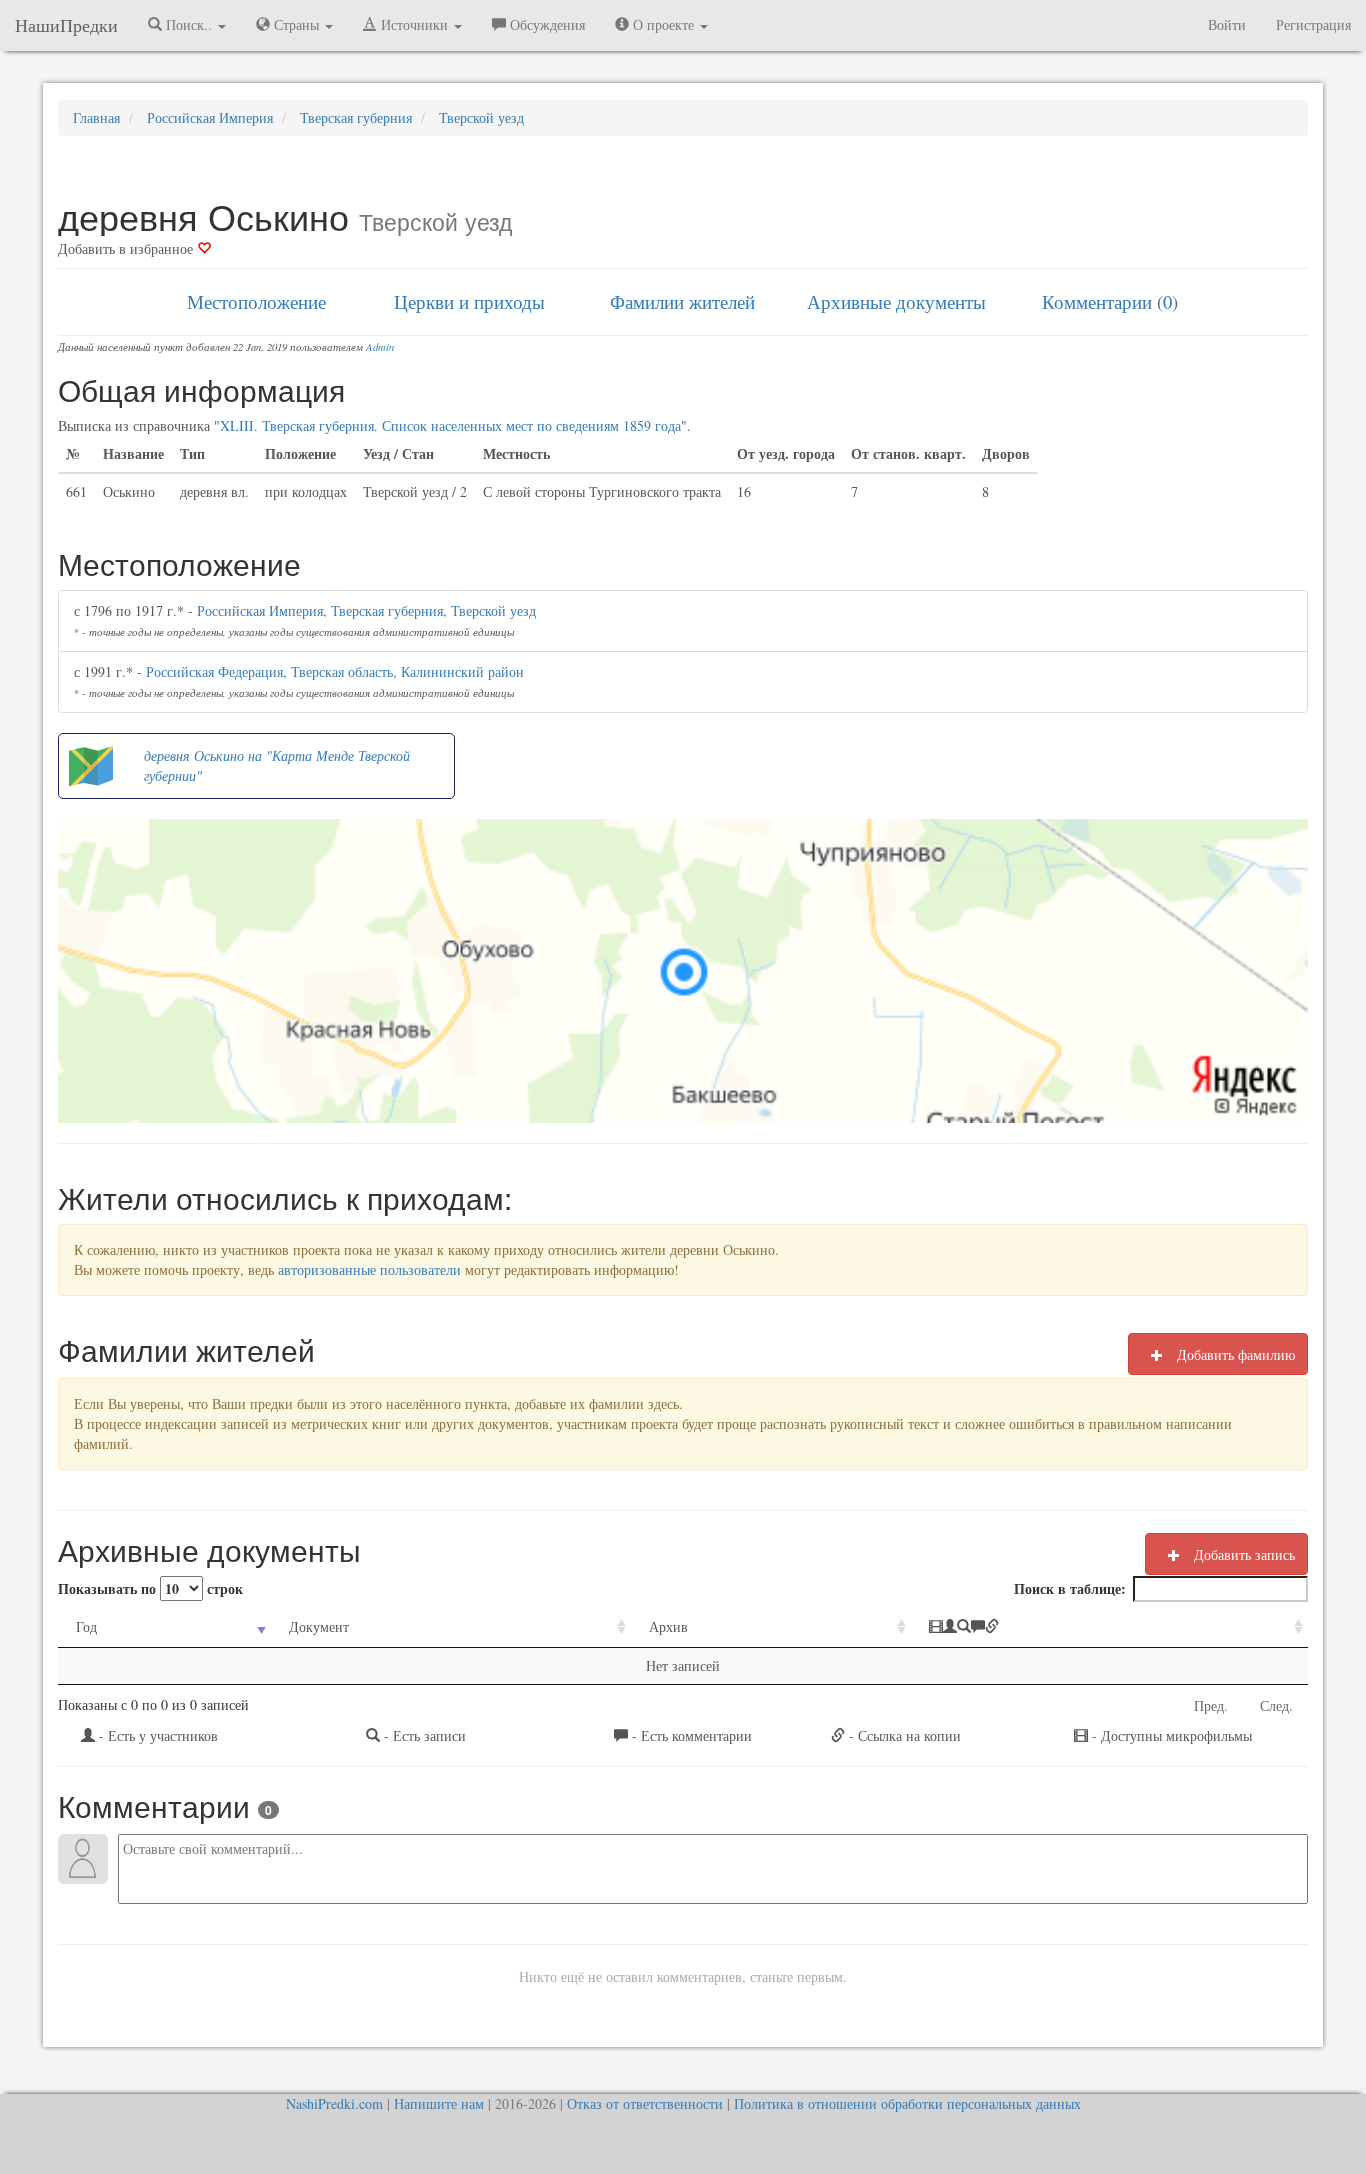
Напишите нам (439, 2103)
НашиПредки (66, 25)
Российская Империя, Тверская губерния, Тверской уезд (366, 610)
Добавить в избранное (127, 248)
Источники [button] (414, 24)
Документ (319, 1626)
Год (86, 1626)
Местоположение (256, 301)
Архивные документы (896, 301)
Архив (668, 1626)
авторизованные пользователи (369, 1269)
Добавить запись (1242, 1554)
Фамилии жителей (682, 301)
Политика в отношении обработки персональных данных (907, 2103)
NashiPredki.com (334, 2103)
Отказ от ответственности (645, 2103)
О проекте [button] (663, 24)
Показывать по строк (150, 1588)
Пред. (1211, 1705)
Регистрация (1313, 24)
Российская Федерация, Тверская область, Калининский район (335, 671)
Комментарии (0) (1110, 301)
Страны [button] (296, 24)
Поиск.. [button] (189, 24)
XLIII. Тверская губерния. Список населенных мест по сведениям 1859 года (450, 425)
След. (1276, 1705)
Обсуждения (545, 24)
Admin (380, 347)
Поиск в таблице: (1070, 1588)
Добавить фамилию (1234, 1354)
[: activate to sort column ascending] (1109, 1627)
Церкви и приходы (469, 301)
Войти (1227, 24)
